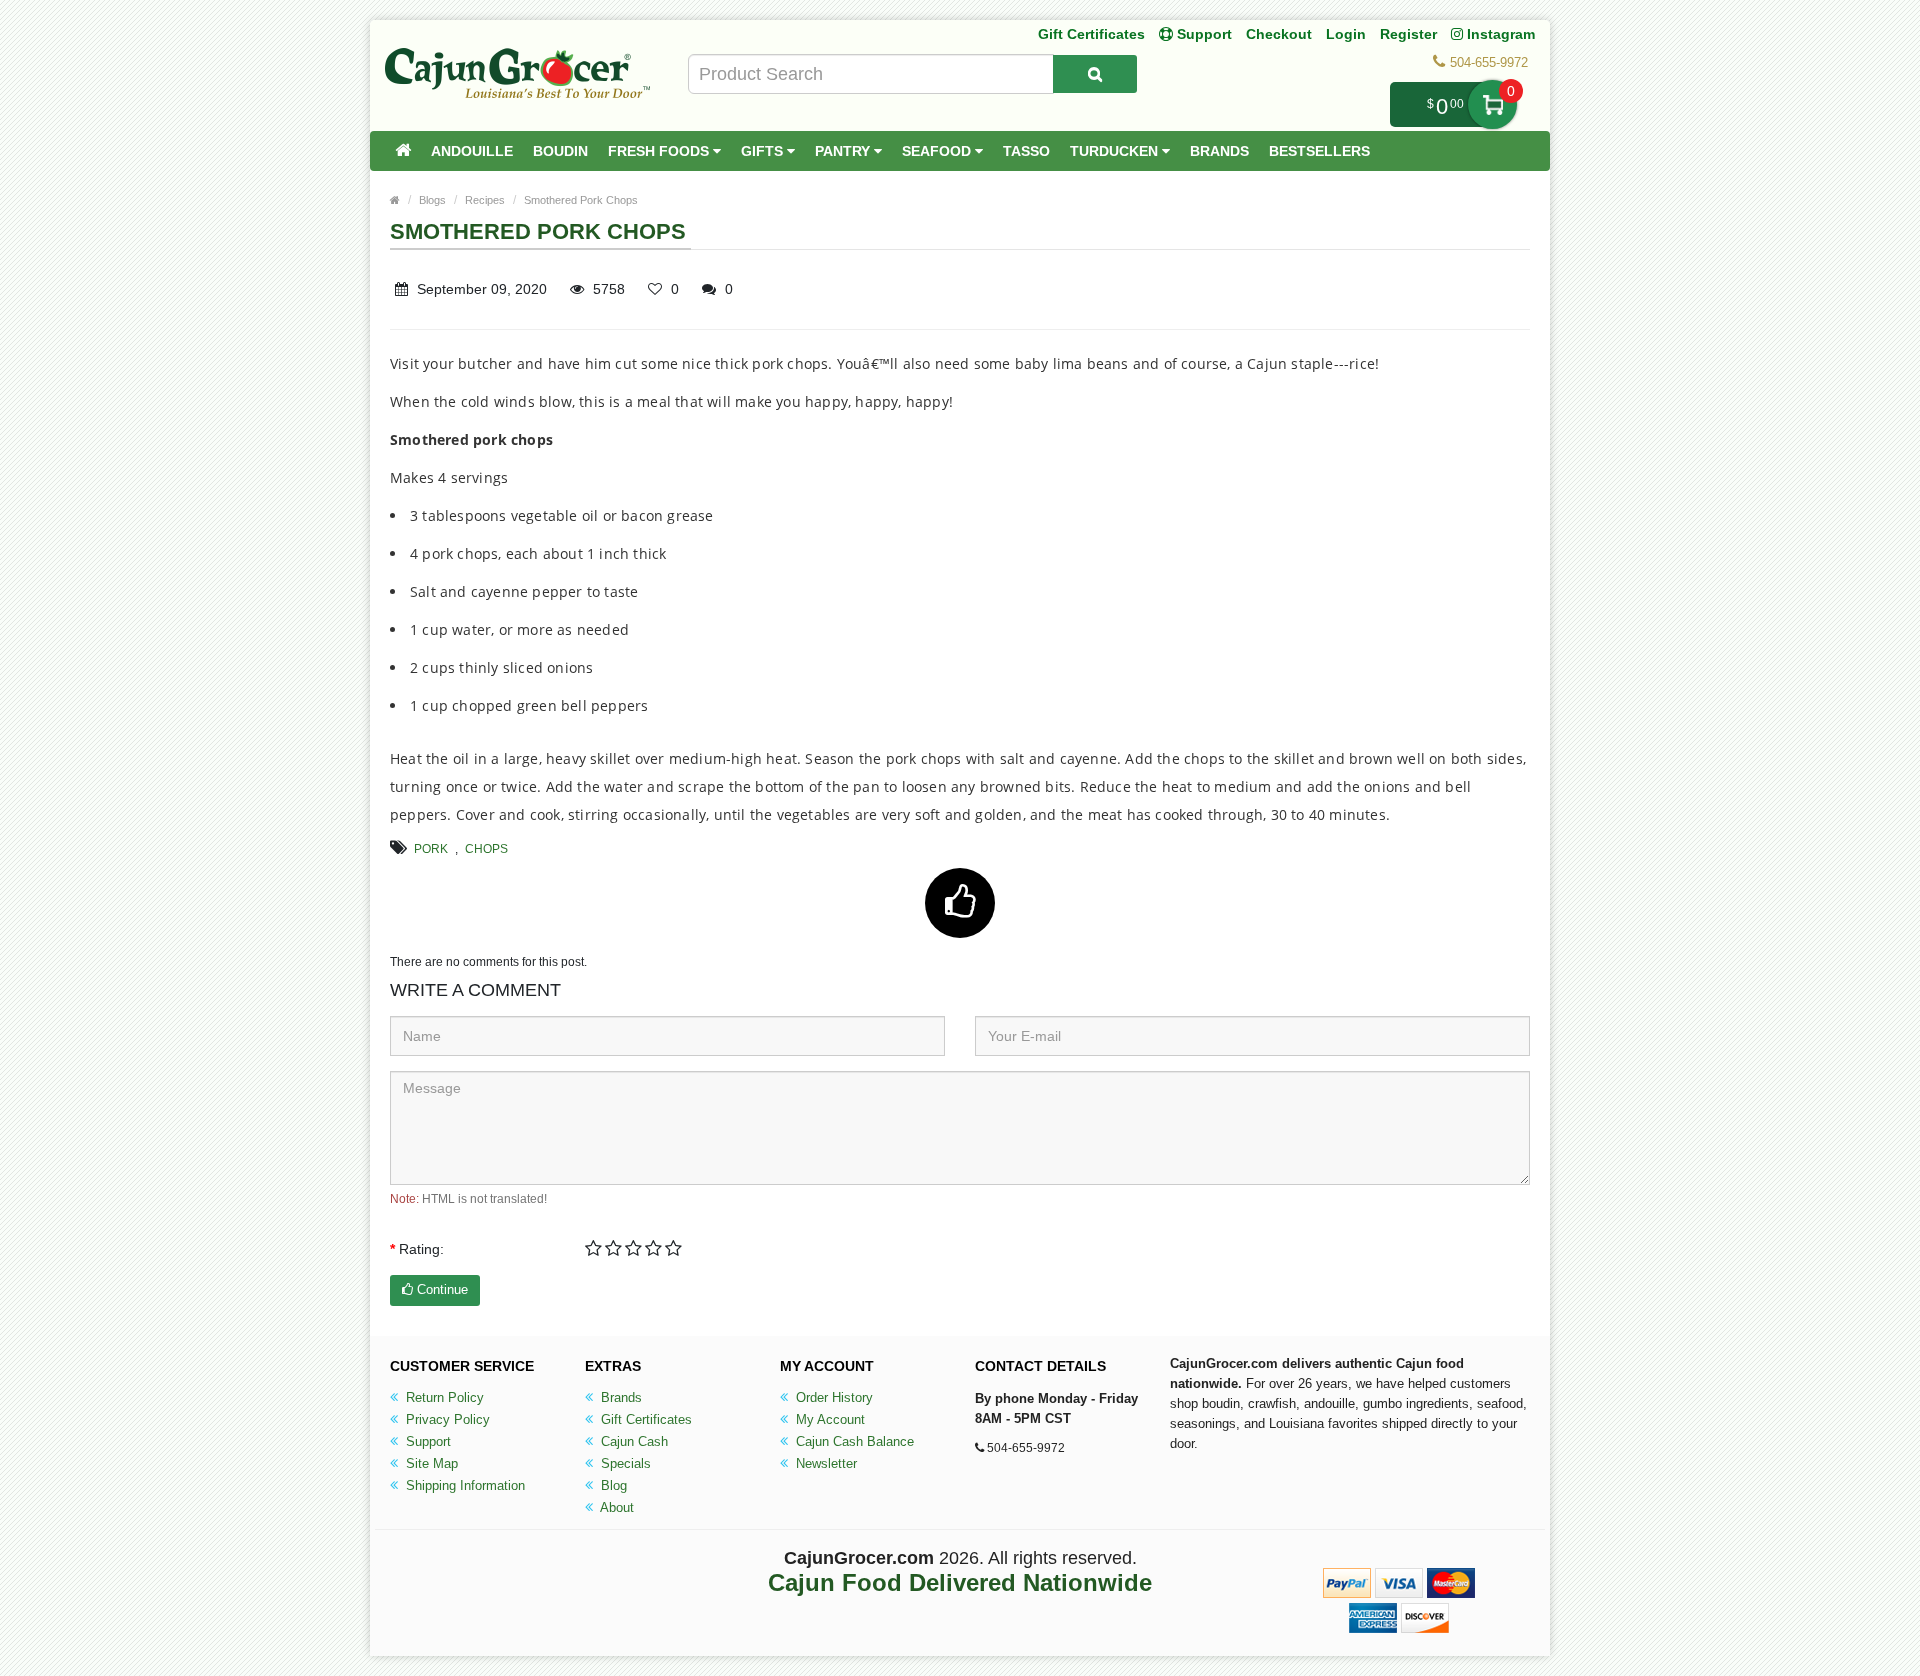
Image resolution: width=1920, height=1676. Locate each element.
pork (431, 849)
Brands (1219, 151)
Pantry (844, 151)
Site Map (430, 1463)
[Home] (403, 151)
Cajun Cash (632, 1441)
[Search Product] (1095, 74)
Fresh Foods (660, 151)
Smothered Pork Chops (581, 200)
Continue (440, 1289)
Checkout (1279, 34)
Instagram (1499, 34)
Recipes (485, 200)
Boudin (560, 151)
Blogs (432, 200)
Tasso (1026, 151)
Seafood (938, 151)
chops (486, 849)
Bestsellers (1319, 151)
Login (1346, 34)
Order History (832, 1397)
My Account (828, 1419)
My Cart (1492, 104)
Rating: (421, 1249)
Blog (612, 1485)
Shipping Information (463, 1485)
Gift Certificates (1091, 34)
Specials (624, 1463)
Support (426, 1441)
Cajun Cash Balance (853, 1441)
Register (1408, 34)
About (615, 1507)
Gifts (764, 151)
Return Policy (443, 1397)
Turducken (1116, 151)
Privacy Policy (446, 1419)
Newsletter (824, 1463)
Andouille (472, 151)
